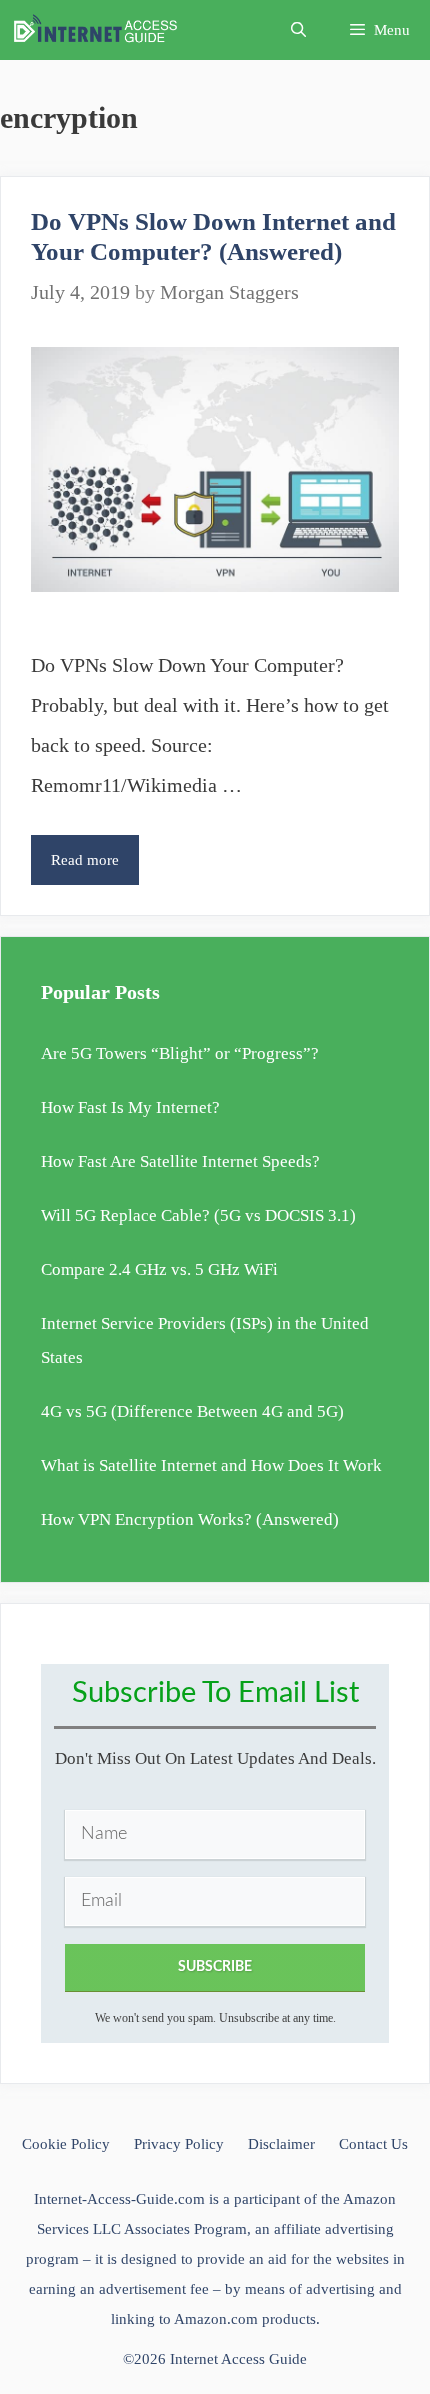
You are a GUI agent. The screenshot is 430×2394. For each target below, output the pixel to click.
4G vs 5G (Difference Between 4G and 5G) (192, 1411)
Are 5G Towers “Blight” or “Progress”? (180, 1053)
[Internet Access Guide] (100, 30)
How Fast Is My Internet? (130, 1107)
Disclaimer (281, 2144)
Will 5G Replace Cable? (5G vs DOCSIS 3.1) (198, 1215)
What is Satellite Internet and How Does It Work (211, 1465)
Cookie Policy (66, 2144)
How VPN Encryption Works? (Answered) (190, 1519)
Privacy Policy (179, 2144)
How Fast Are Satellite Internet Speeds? (180, 1161)
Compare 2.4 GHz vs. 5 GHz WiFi (159, 1269)
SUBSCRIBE (215, 1967)
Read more (95, 868)
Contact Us (373, 2144)
